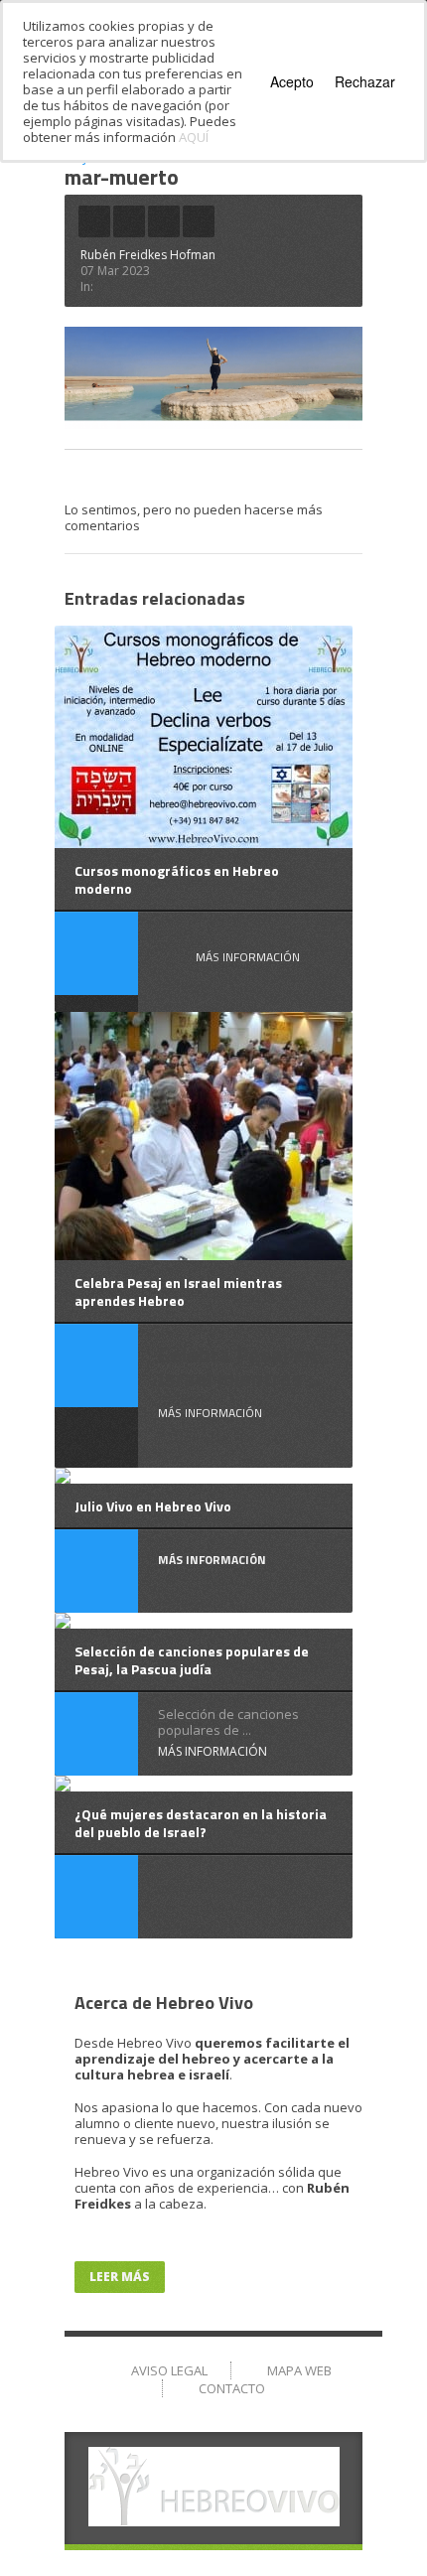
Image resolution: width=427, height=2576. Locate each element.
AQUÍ (194, 137)
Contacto (232, 2388)
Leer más (120, 2277)
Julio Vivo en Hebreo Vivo (153, 1506)
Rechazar (365, 81)
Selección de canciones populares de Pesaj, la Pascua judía (192, 1660)
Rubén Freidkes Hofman (148, 255)
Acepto (292, 81)
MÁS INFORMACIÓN (248, 957)
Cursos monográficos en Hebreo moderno (177, 879)
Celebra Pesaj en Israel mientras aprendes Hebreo (178, 1291)
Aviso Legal (169, 2370)
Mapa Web (299, 2370)
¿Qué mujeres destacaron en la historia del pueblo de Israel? (201, 1823)
